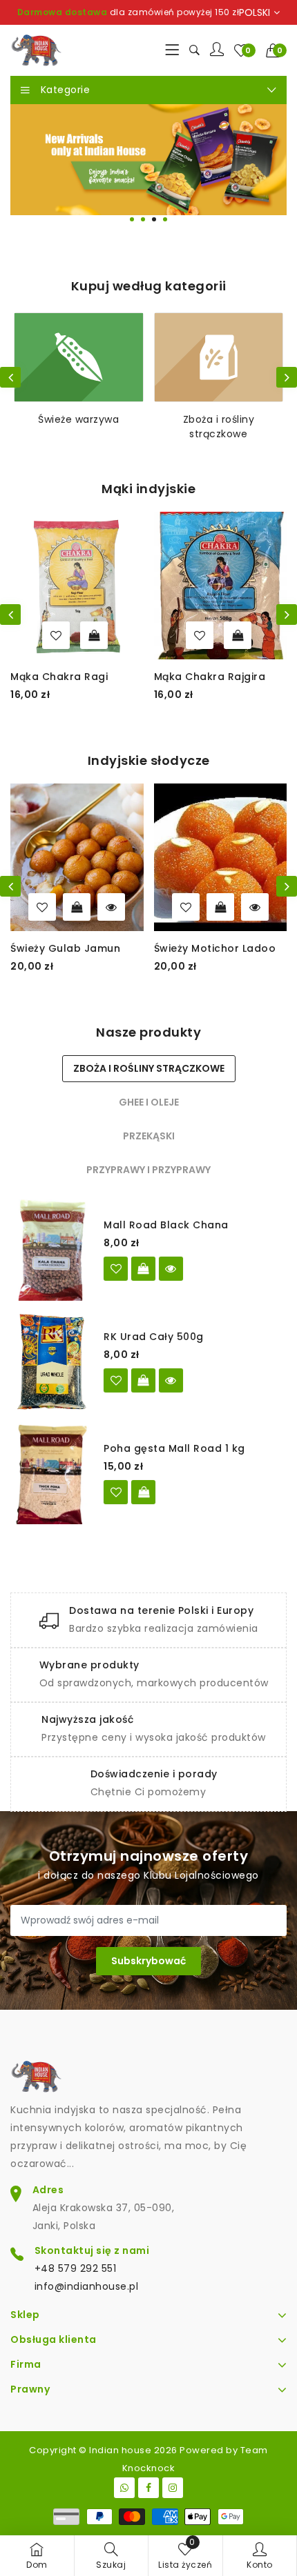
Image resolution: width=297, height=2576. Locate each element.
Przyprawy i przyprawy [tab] (148, 1170)
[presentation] (10, 377)
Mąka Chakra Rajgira (210, 677)
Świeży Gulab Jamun (65, 948)
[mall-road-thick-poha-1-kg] (116, 1492)
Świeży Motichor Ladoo (215, 948)
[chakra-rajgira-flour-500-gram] (200, 635)
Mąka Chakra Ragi (59, 677)
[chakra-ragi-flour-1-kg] (56, 635)
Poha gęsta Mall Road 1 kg (174, 1448)
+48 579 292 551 (76, 2268)
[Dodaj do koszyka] (94, 635)
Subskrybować (148, 1961)
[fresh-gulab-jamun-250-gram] (42, 907)
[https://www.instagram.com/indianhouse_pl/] (173, 2488)
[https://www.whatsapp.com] (124, 2488)
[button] (277, 50)
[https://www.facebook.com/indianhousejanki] (148, 2488)
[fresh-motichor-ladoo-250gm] (186, 907)
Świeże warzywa (78, 419)
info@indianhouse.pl (87, 2286)
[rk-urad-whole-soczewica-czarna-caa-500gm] (116, 1380)
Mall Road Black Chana (166, 1225)
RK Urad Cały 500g (154, 1337)
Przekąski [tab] (149, 1136)
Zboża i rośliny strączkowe (219, 427)
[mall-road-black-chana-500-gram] (116, 1269)
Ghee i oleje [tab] (149, 1102)
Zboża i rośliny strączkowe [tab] (149, 1068)
